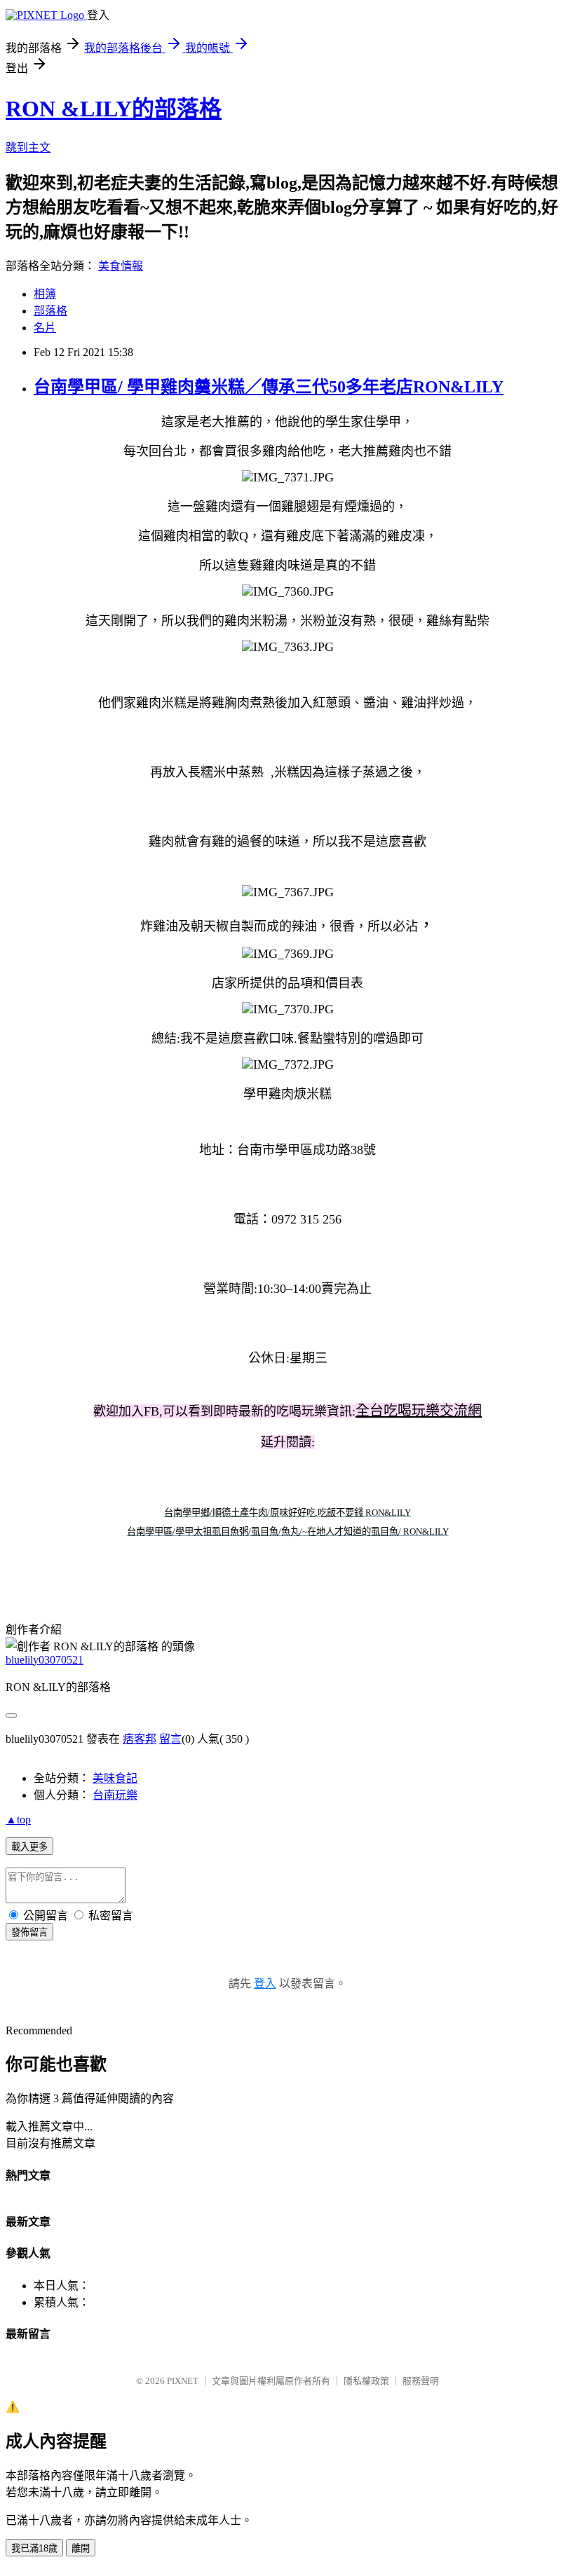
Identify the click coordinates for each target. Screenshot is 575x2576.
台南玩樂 (115, 1795)
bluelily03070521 (45, 1660)
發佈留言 (29, 1932)
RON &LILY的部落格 (114, 109)
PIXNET (183, 2381)
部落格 (50, 311)
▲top (18, 1820)
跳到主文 (28, 148)
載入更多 (29, 1847)
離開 (81, 2548)
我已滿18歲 (34, 2548)
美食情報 (121, 266)
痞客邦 (140, 1739)
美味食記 (115, 1778)
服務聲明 (421, 2381)
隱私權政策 (366, 2381)
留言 (170, 1739)
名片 (45, 328)
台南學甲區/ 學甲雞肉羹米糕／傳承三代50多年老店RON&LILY (269, 387)
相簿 (45, 294)
